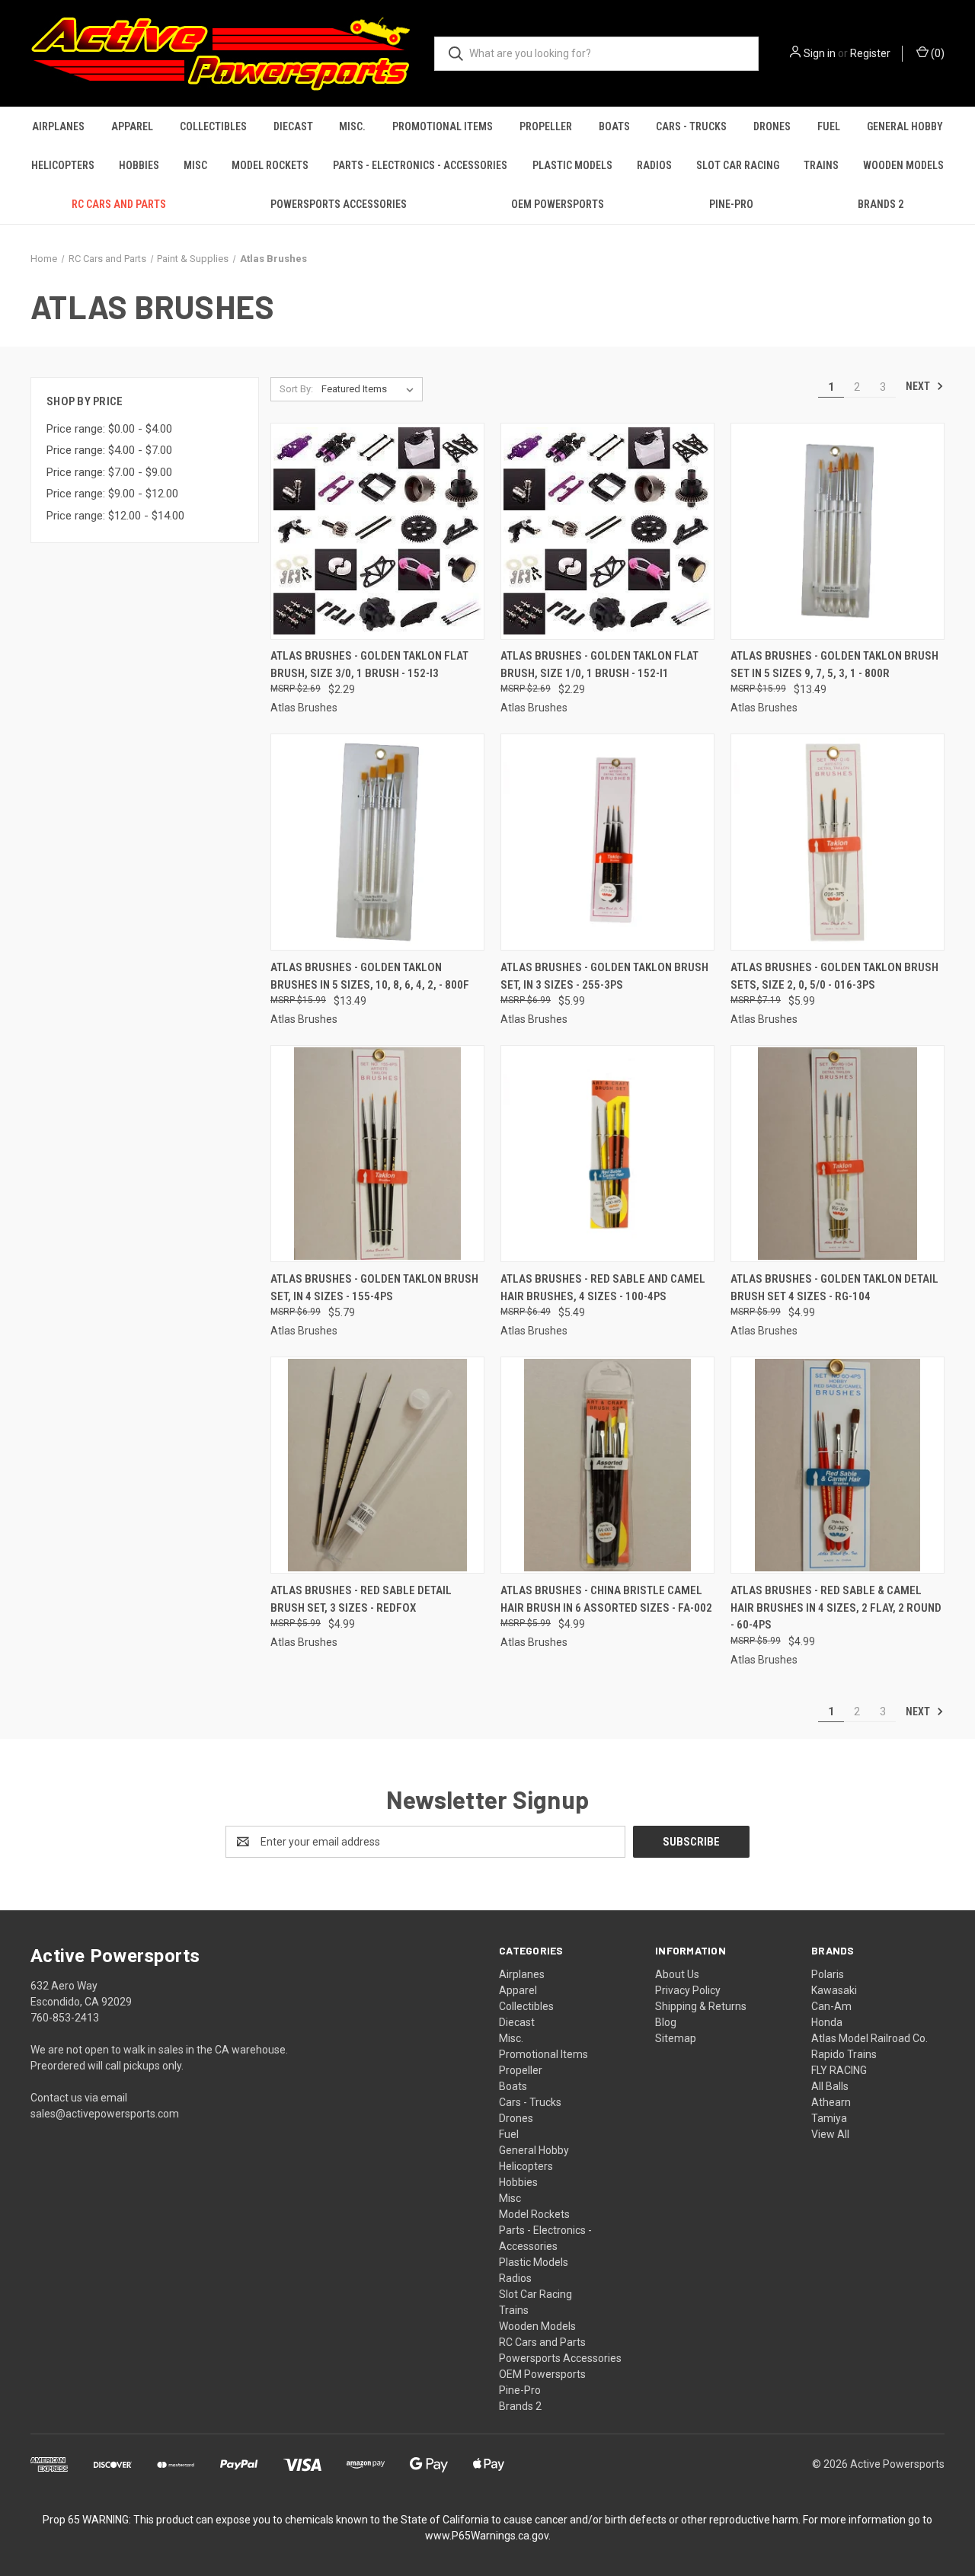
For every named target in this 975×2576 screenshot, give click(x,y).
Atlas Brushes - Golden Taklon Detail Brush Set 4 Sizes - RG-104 (834, 1288)
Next (919, 386)
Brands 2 (881, 204)
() (937, 53)
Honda (827, 2022)
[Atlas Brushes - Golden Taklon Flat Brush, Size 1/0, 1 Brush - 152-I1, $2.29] (607, 531)
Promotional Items (443, 126)
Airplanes (58, 126)
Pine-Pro (731, 204)
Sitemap (676, 2038)
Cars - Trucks (691, 126)
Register (870, 53)
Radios (654, 165)
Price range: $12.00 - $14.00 (115, 516)
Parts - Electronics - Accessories (420, 165)
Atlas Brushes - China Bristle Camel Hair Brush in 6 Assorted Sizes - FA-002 (606, 1599)
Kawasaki (834, 1990)
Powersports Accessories (339, 204)
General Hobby (905, 126)
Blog (666, 2022)
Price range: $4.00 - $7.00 (109, 450)
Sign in (820, 53)
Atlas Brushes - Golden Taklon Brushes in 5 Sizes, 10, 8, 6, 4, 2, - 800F (370, 976)
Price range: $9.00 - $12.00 (112, 494)
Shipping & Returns (701, 2006)
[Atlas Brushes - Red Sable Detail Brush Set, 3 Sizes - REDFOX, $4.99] (377, 1465)
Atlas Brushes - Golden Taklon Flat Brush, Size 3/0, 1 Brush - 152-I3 (369, 665)
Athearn (831, 2102)
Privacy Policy (688, 1990)
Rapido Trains (844, 2054)
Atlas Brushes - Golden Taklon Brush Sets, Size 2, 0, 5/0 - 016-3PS (834, 976)
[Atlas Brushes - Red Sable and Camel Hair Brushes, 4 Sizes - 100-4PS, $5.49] (607, 1154)
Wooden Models (903, 165)
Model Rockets (270, 165)
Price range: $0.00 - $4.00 (109, 429)
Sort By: (296, 389)
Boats (614, 126)
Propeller (546, 126)
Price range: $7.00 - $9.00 (109, 472)
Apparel (132, 126)
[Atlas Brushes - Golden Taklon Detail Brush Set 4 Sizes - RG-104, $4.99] (838, 1154)
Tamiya (829, 2118)
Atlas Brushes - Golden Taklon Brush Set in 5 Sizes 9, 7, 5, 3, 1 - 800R (834, 665)
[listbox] (371, 389)
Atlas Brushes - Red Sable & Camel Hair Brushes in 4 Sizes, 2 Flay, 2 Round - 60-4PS (836, 1608)
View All (830, 2134)
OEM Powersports (558, 204)
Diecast (293, 126)
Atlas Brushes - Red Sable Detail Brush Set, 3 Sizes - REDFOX (361, 1599)
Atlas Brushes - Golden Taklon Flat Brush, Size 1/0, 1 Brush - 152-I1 (599, 665)
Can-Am (831, 2006)
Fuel (829, 126)
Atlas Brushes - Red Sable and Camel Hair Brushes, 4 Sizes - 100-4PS (603, 1288)
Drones (772, 126)
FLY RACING (839, 2070)
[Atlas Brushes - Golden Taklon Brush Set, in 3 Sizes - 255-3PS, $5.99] (607, 842)
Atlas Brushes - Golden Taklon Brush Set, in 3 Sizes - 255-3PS (604, 976)
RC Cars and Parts (119, 204)
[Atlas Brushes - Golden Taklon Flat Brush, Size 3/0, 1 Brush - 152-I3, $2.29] (377, 531)
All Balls (830, 2086)
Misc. (352, 126)
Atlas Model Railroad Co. (870, 2038)
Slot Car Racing (738, 165)
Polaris (828, 1974)
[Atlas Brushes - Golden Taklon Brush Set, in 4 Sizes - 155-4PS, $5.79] (377, 1154)
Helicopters (63, 165)
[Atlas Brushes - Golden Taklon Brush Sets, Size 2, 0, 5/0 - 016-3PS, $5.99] (838, 842)
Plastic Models (572, 165)
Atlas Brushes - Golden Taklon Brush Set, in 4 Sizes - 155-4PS (374, 1288)
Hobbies (139, 165)
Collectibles (213, 126)
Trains (821, 165)
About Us (677, 1974)
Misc (195, 165)
